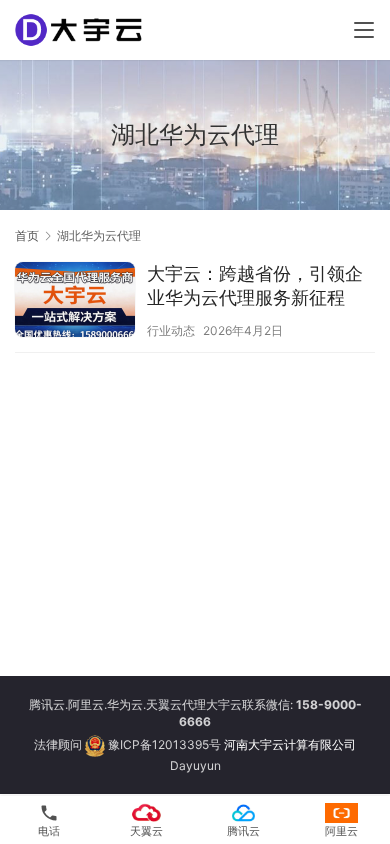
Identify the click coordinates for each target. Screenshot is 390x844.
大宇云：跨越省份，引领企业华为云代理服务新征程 (255, 285)
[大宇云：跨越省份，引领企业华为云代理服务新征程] (75, 302)
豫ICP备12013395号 (164, 744)
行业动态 (171, 330)
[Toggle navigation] (364, 30)
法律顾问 (58, 744)
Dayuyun (195, 765)
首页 (27, 235)
